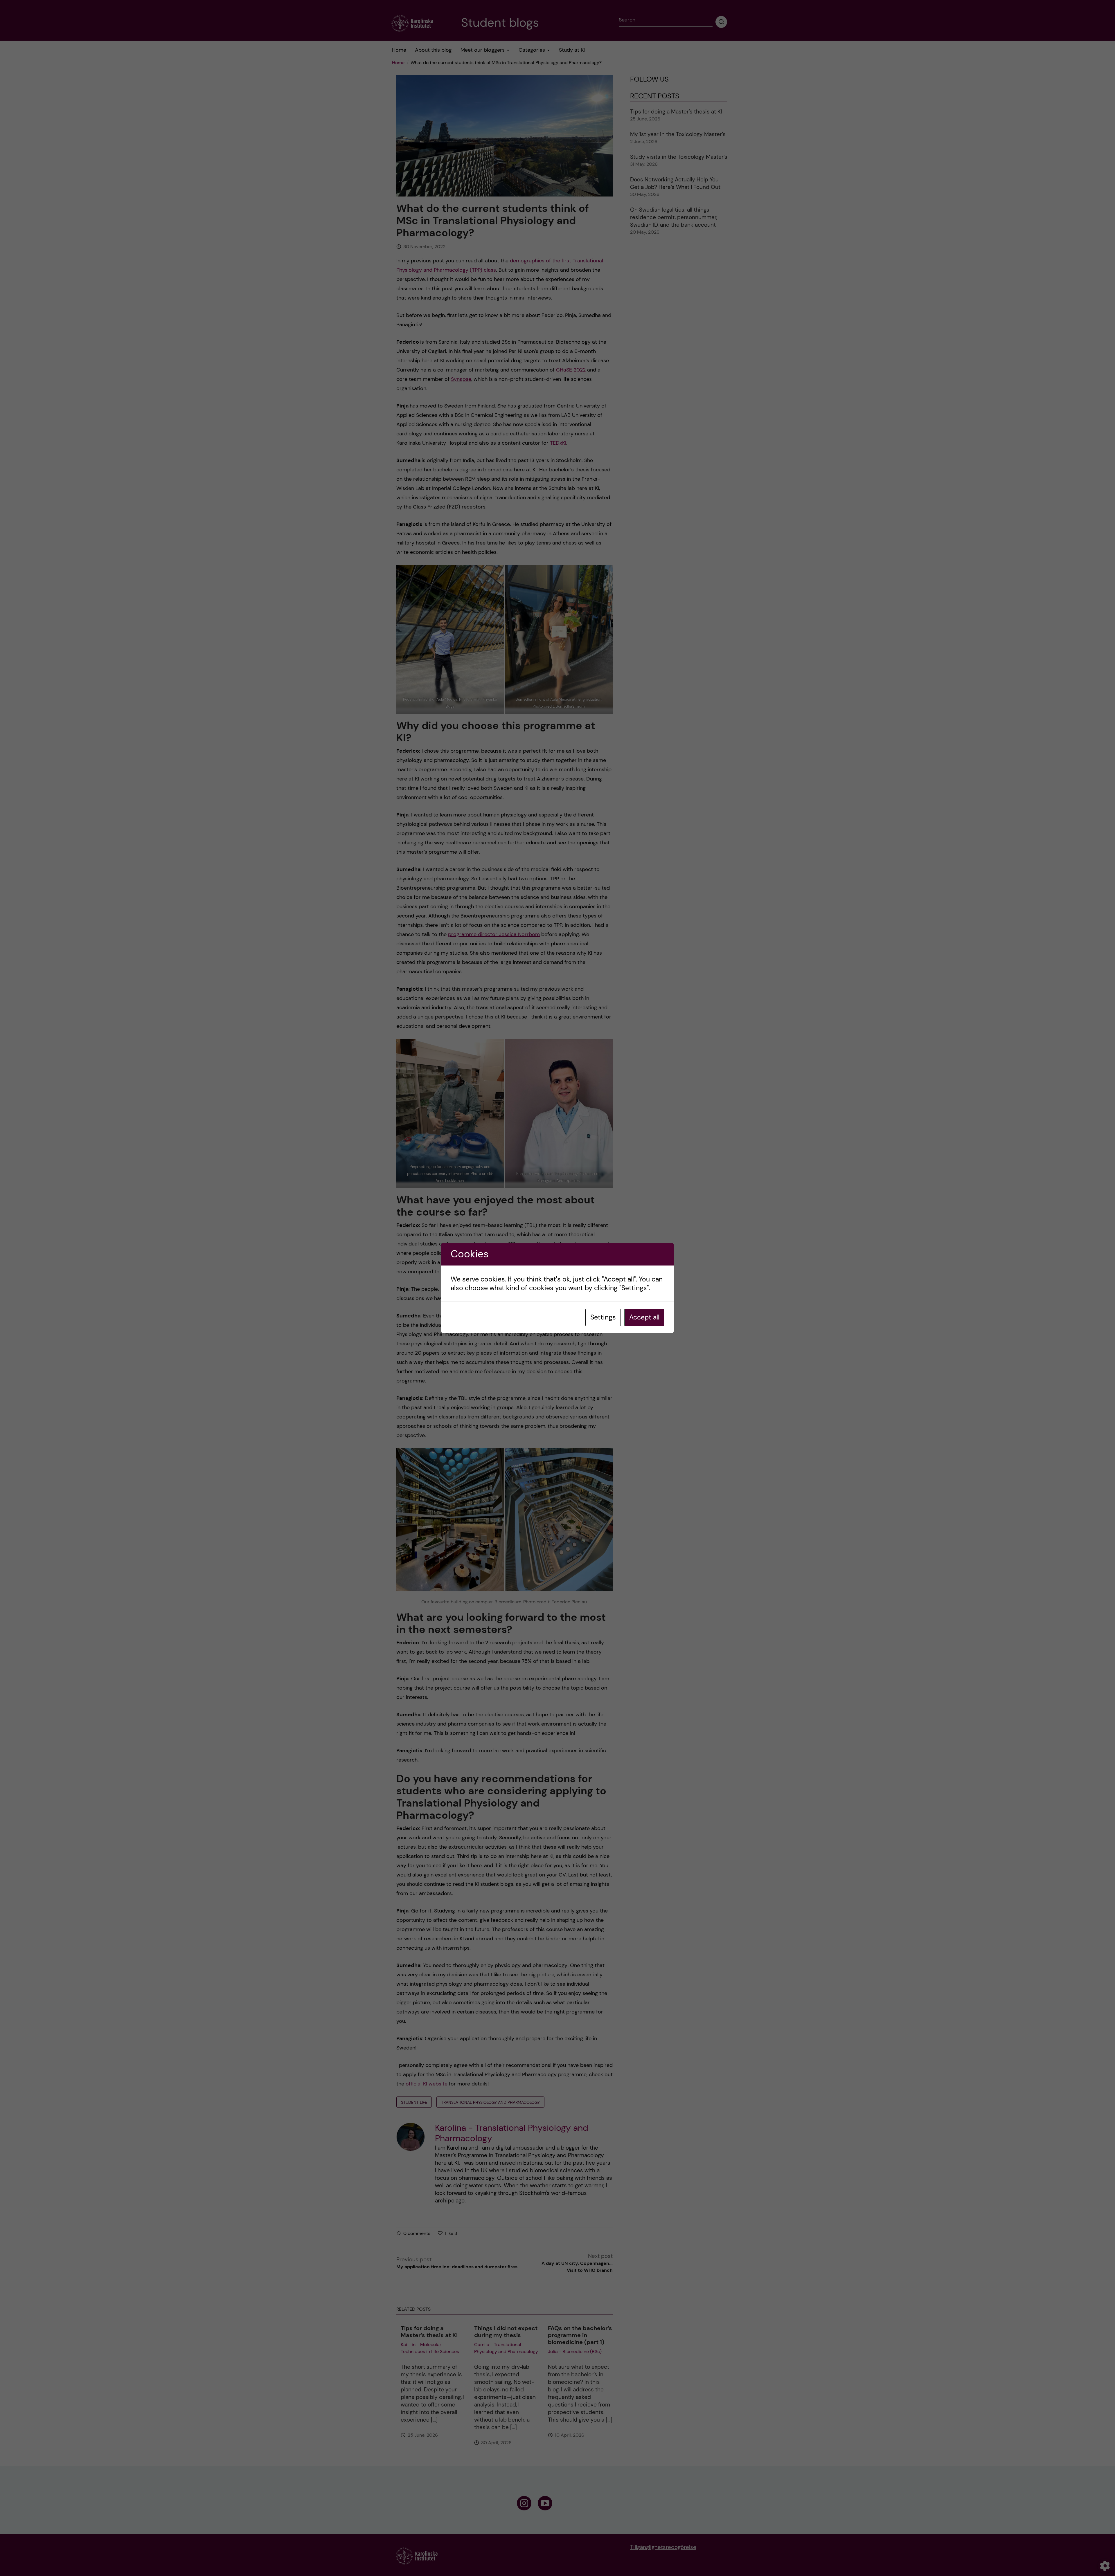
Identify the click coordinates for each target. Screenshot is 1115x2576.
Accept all (644, 1317)
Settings (603, 1317)
